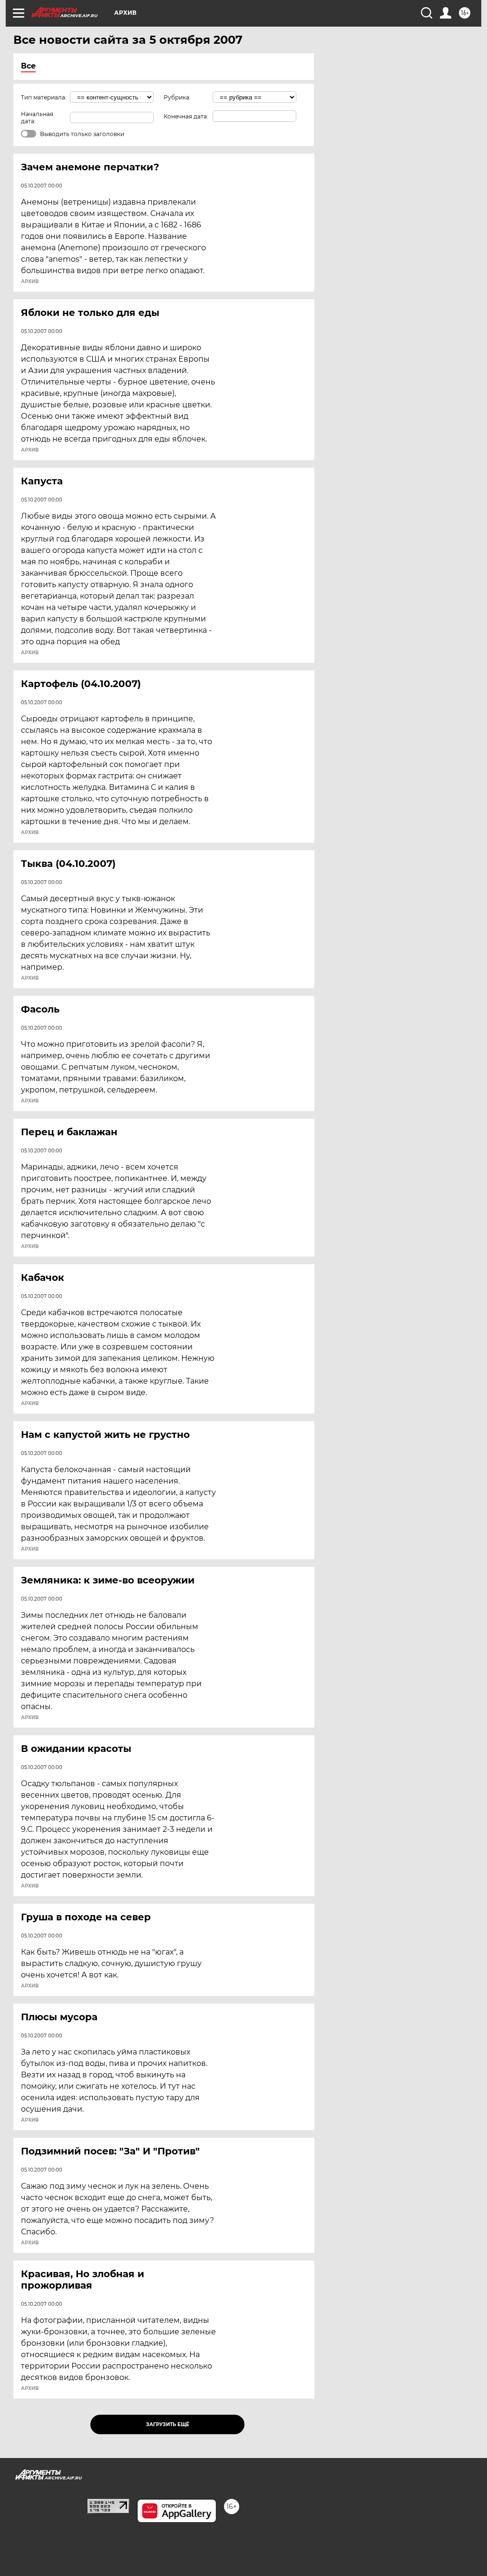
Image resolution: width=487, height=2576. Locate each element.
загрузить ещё (168, 2424)
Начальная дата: (37, 118)
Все (28, 66)
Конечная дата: (186, 116)
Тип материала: (44, 97)
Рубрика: (177, 97)
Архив (30, 282)
